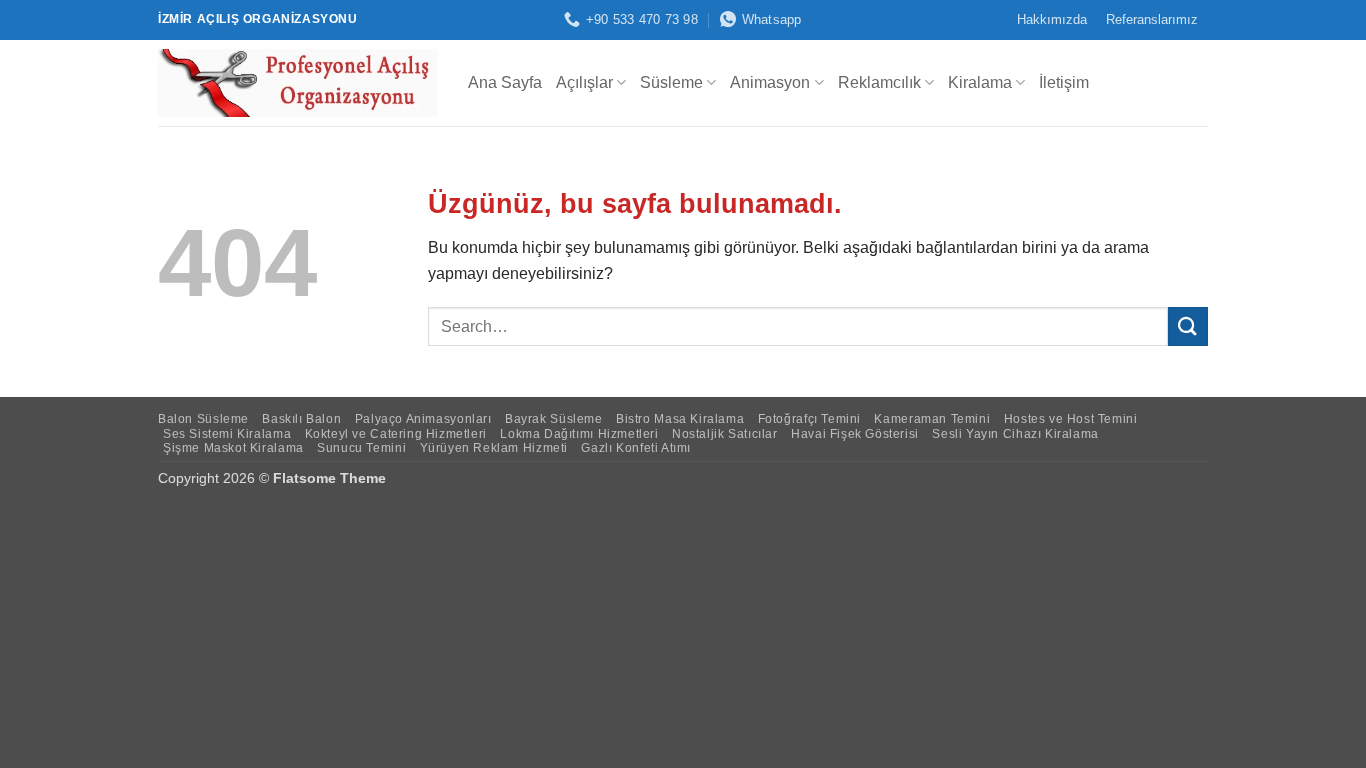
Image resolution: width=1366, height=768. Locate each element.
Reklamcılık (879, 82)
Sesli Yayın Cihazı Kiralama (1015, 434)
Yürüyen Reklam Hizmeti (494, 448)
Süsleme (671, 82)
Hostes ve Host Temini (1071, 419)
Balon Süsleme (203, 419)
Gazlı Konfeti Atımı (636, 448)
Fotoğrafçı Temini (809, 419)
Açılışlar (584, 82)
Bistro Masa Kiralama (680, 419)
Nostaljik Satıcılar (725, 434)
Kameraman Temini (932, 419)
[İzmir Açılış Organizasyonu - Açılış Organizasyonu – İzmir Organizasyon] (298, 83)
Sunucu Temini (361, 448)
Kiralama (980, 82)
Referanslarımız (1152, 19)
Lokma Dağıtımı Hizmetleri (579, 434)
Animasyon (770, 82)
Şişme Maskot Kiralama (233, 448)
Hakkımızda (1052, 19)
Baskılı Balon (301, 419)
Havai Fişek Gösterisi (855, 434)
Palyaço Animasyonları (423, 419)
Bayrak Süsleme (554, 419)
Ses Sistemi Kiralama (227, 434)
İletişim (1064, 82)
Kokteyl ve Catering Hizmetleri (396, 434)
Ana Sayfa (505, 82)
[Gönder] (1188, 326)
